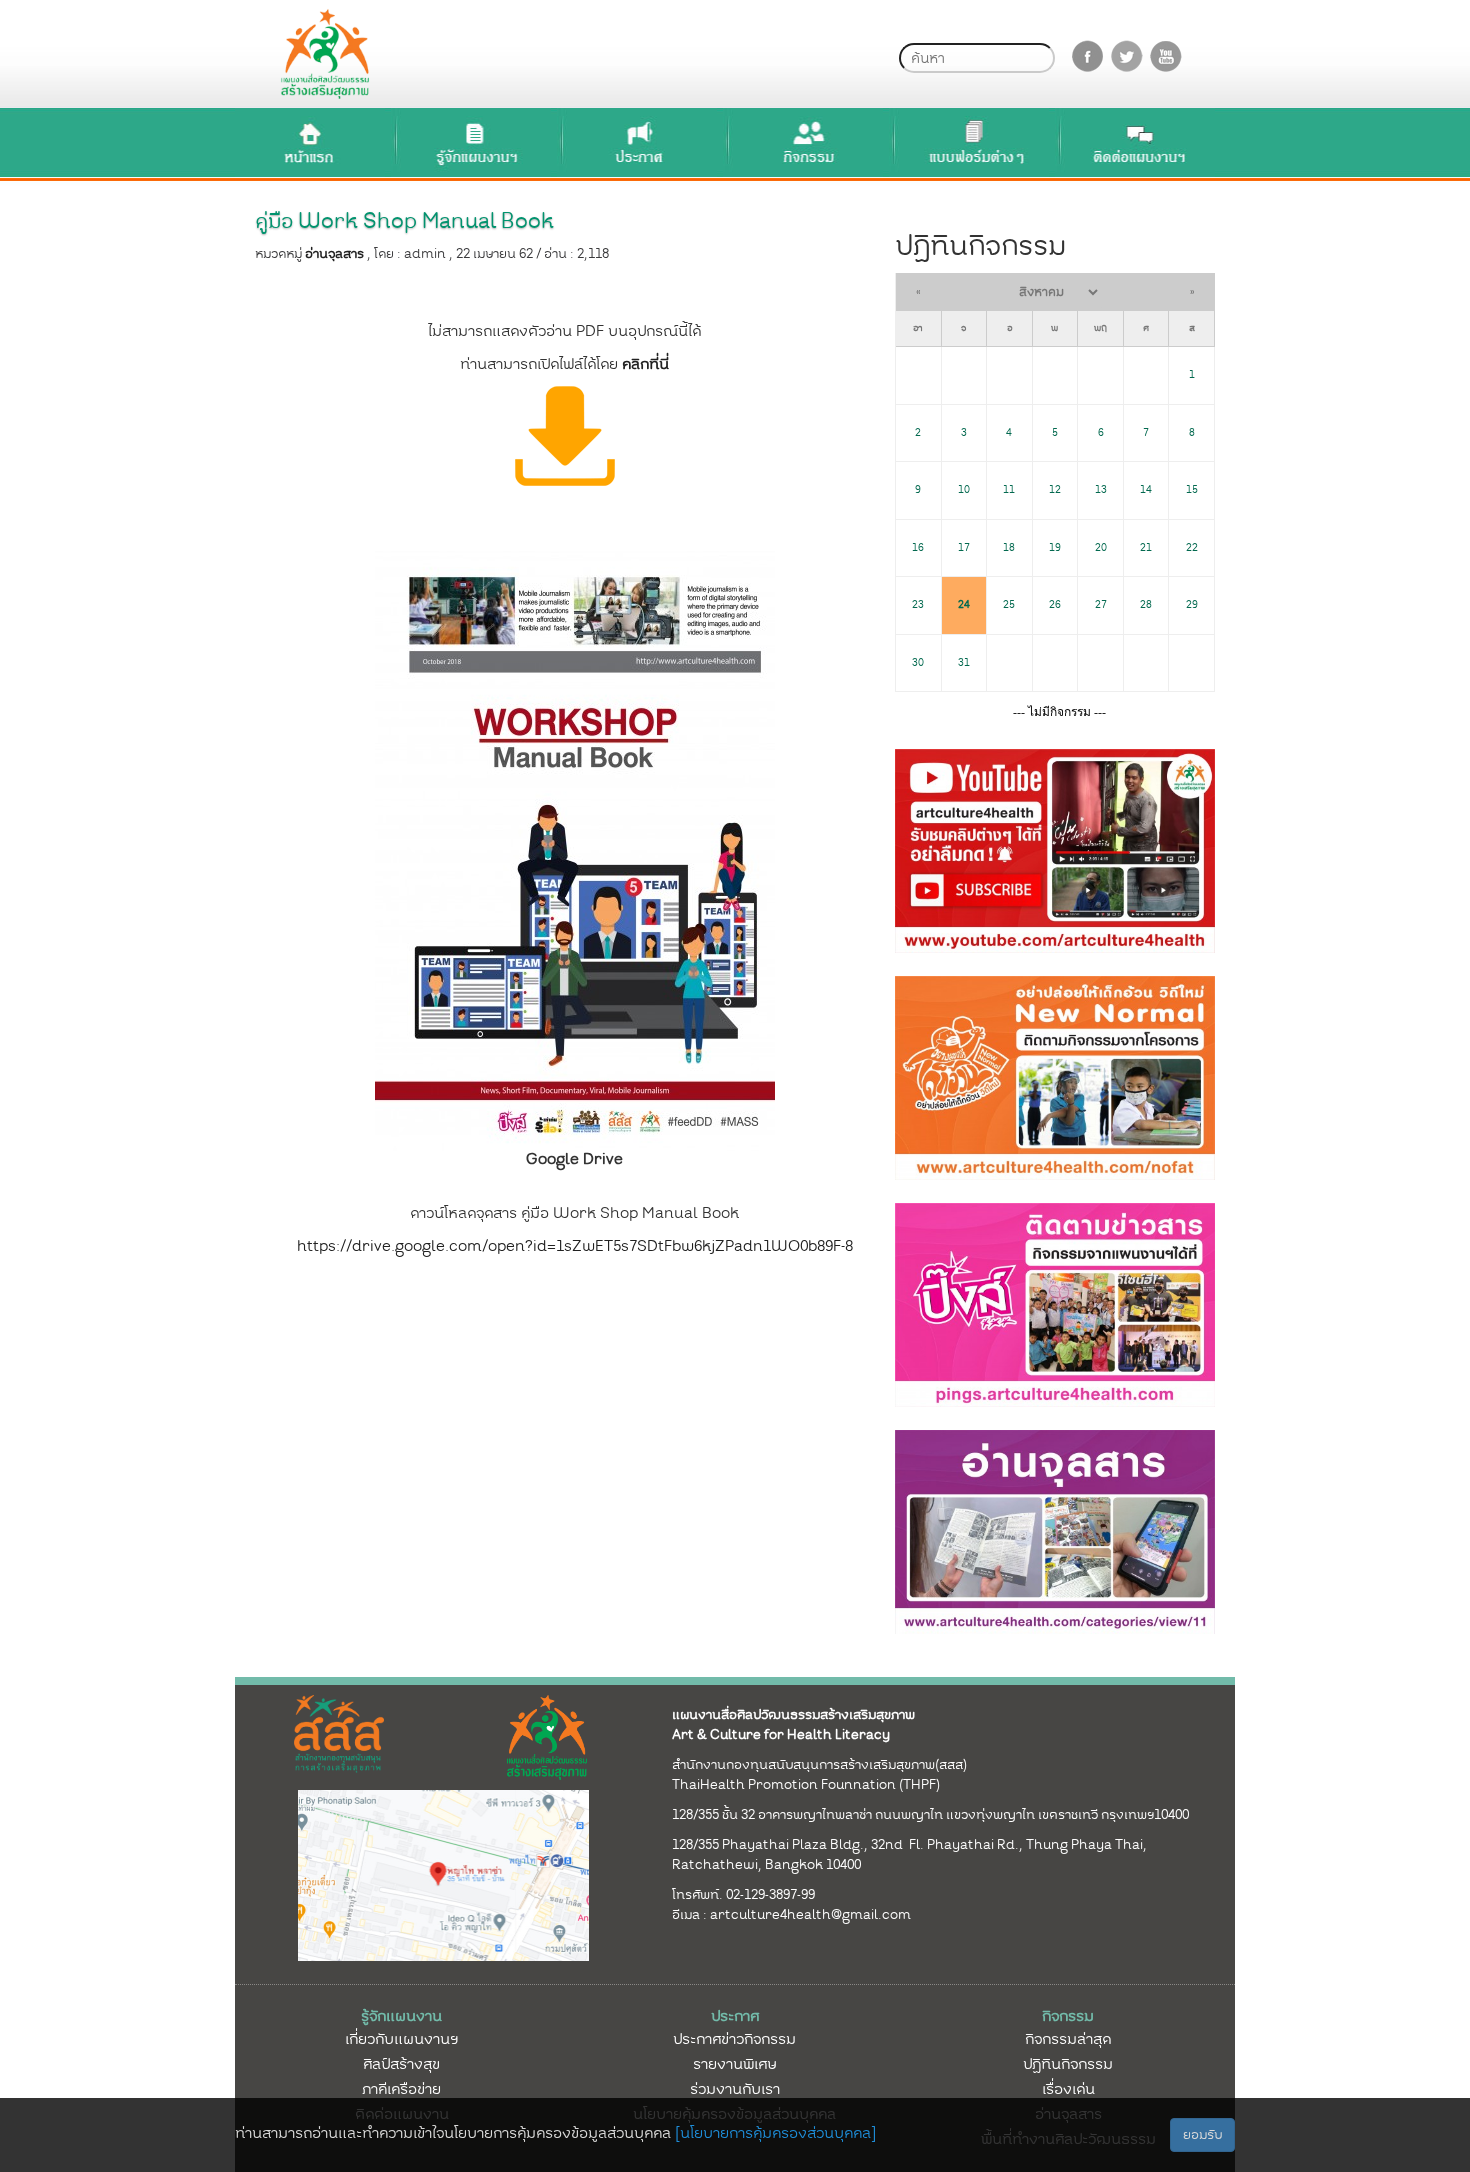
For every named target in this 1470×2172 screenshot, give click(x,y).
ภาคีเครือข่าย (401, 2089)
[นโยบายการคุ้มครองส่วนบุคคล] (775, 2133)
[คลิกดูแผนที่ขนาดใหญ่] (444, 1874)
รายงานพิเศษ (735, 2064)
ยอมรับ (1202, 2134)
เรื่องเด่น (1068, 2089)
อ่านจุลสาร (334, 253)
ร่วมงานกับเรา (735, 2089)
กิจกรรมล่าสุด (1068, 2039)
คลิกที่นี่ (645, 364)
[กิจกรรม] (808, 142)
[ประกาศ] (642, 142)
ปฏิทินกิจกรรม (1068, 2064)
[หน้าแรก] (310, 142)
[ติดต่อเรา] (1140, 142)
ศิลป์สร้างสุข (401, 2064)
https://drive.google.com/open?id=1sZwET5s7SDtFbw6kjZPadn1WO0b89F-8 (575, 1246)
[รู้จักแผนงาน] (476, 142)
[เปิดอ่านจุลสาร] (565, 435)
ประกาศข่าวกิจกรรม (734, 2039)
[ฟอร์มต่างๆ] (974, 142)
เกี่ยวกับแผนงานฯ (401, 2039)
